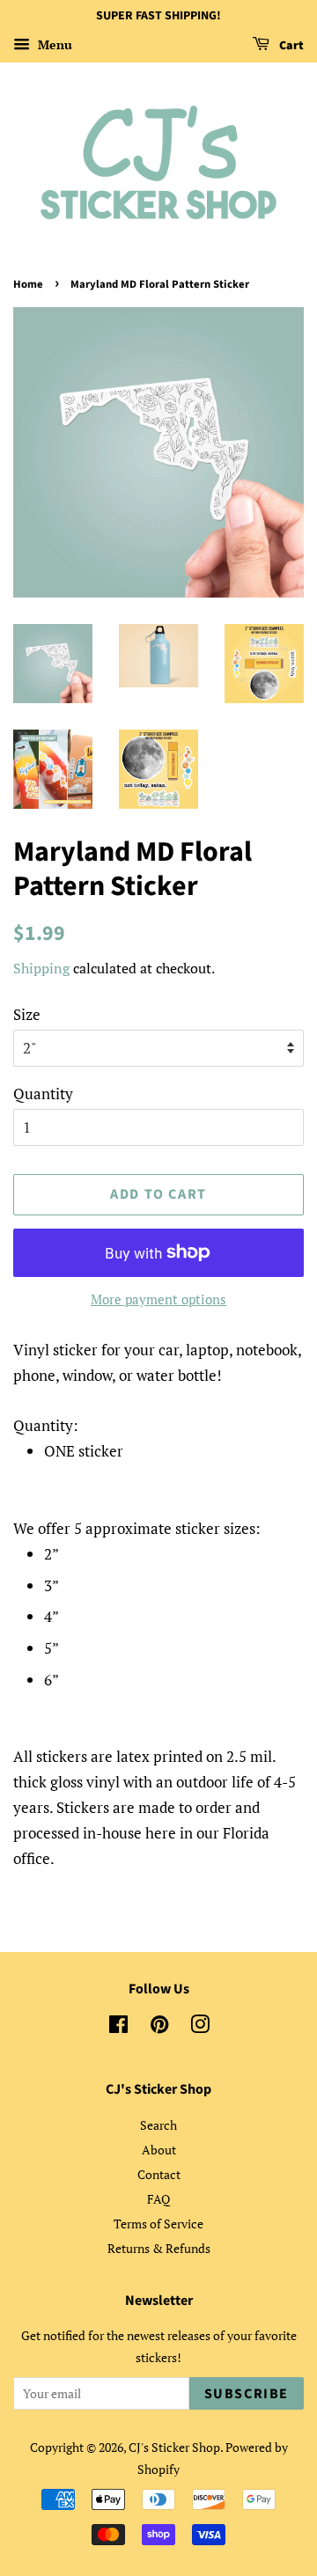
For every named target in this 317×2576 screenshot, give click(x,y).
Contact (159, 2174)
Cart (290, 46)
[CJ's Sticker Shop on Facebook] (118, 2027)
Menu (53, 44)
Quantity (43, 1094)
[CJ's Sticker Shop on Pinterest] (159, 2027)
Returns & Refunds (159, 2248)
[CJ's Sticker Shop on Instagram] (200, 2027)
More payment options (158, 1299)
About (159, 2150)
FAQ (158, 2199)
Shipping (41, 968)
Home (28, 284)
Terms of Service (158, 2224)
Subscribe (247, 2394)
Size (27, 1014)
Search (158, 2125)
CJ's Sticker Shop (174, 2447)
